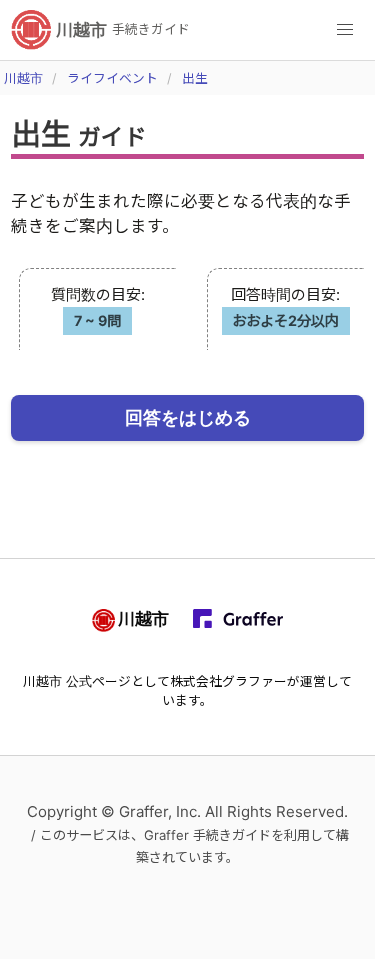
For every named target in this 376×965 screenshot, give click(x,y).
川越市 (23, 78)
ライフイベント (112, 78)
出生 (195, 78)
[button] (345, 30)
